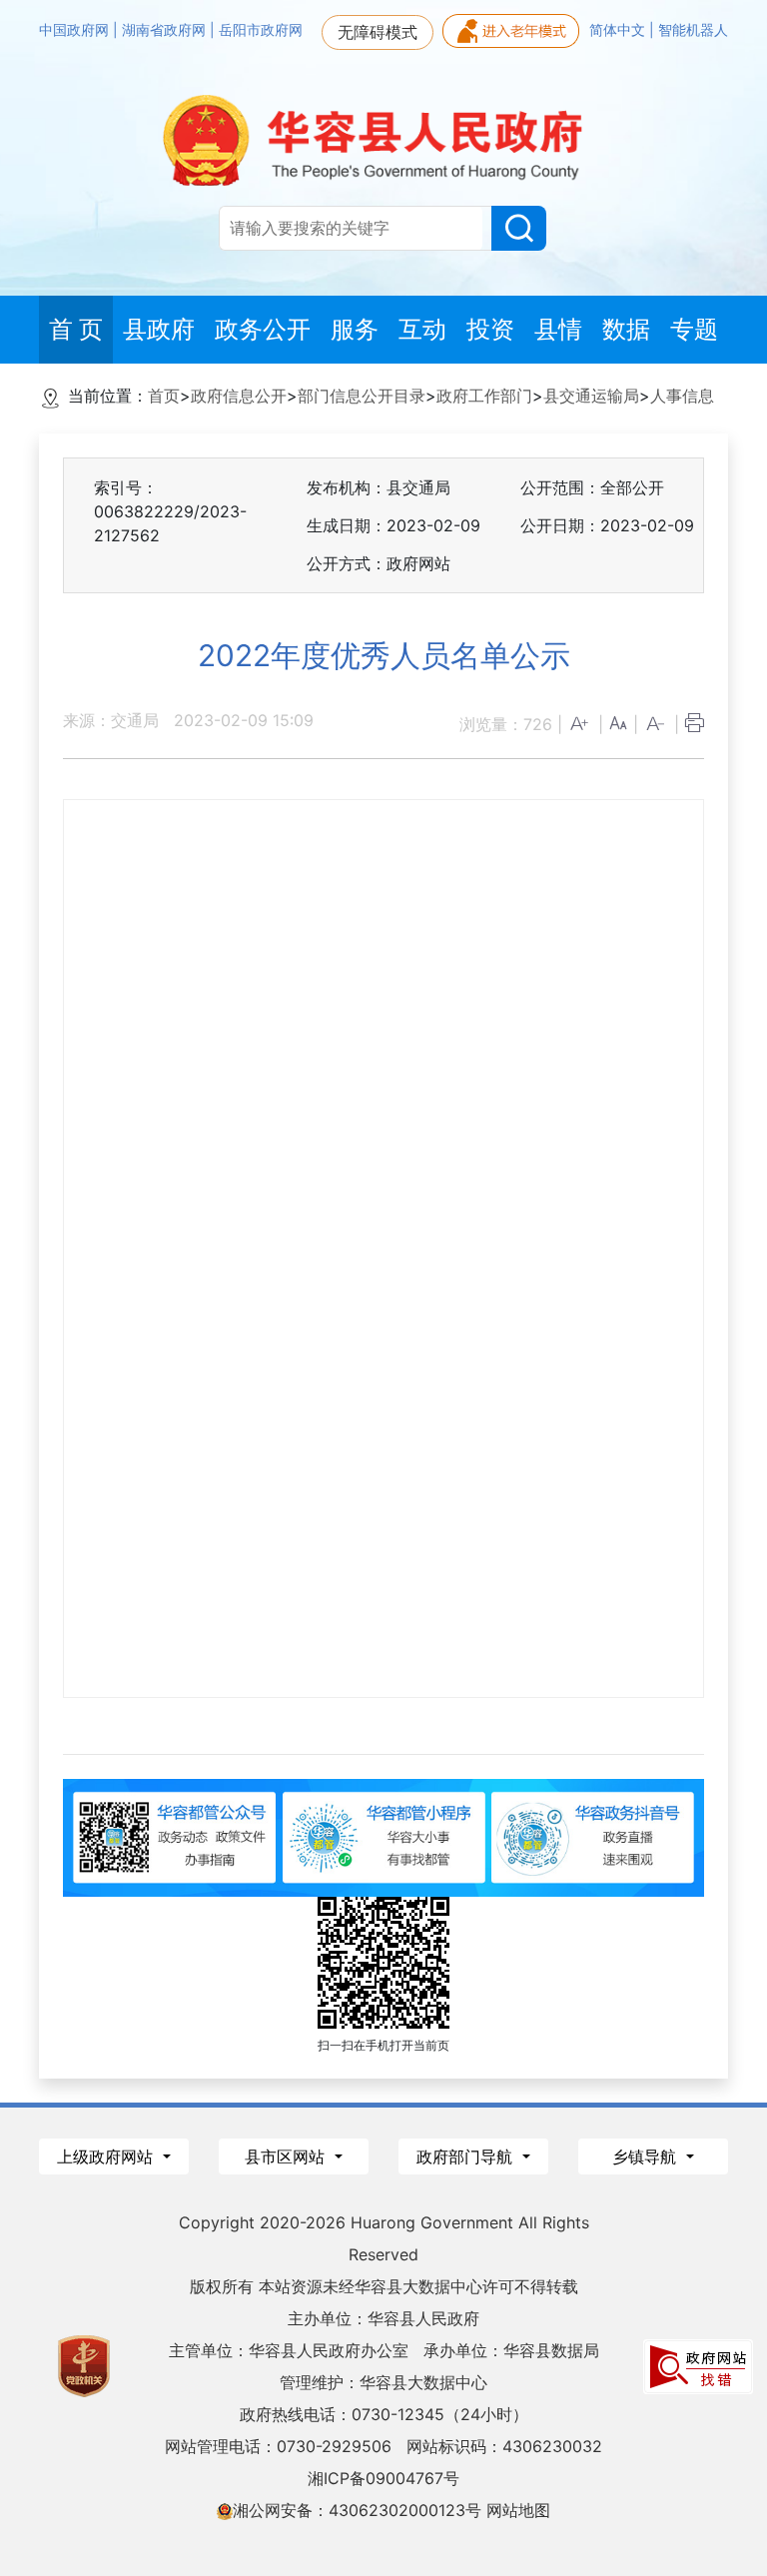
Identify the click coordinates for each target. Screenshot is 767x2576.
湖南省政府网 (166, 30)
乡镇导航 (647, 2156)
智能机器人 (693, 30)
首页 (164, 396)
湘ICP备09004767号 (383, 2478)
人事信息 (682, 396)
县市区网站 (287, 2156)
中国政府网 (76, 30)
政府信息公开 (239, 396)
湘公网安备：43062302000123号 (357, 2510)
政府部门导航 (467, 2156)
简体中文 (619, 30)
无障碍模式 (378, 32)
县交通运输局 (591, 396)
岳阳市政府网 (261, 30)
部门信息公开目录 (362, 396)
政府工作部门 (484, 396)
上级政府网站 (107, 2156)
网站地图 (518, 2510)
